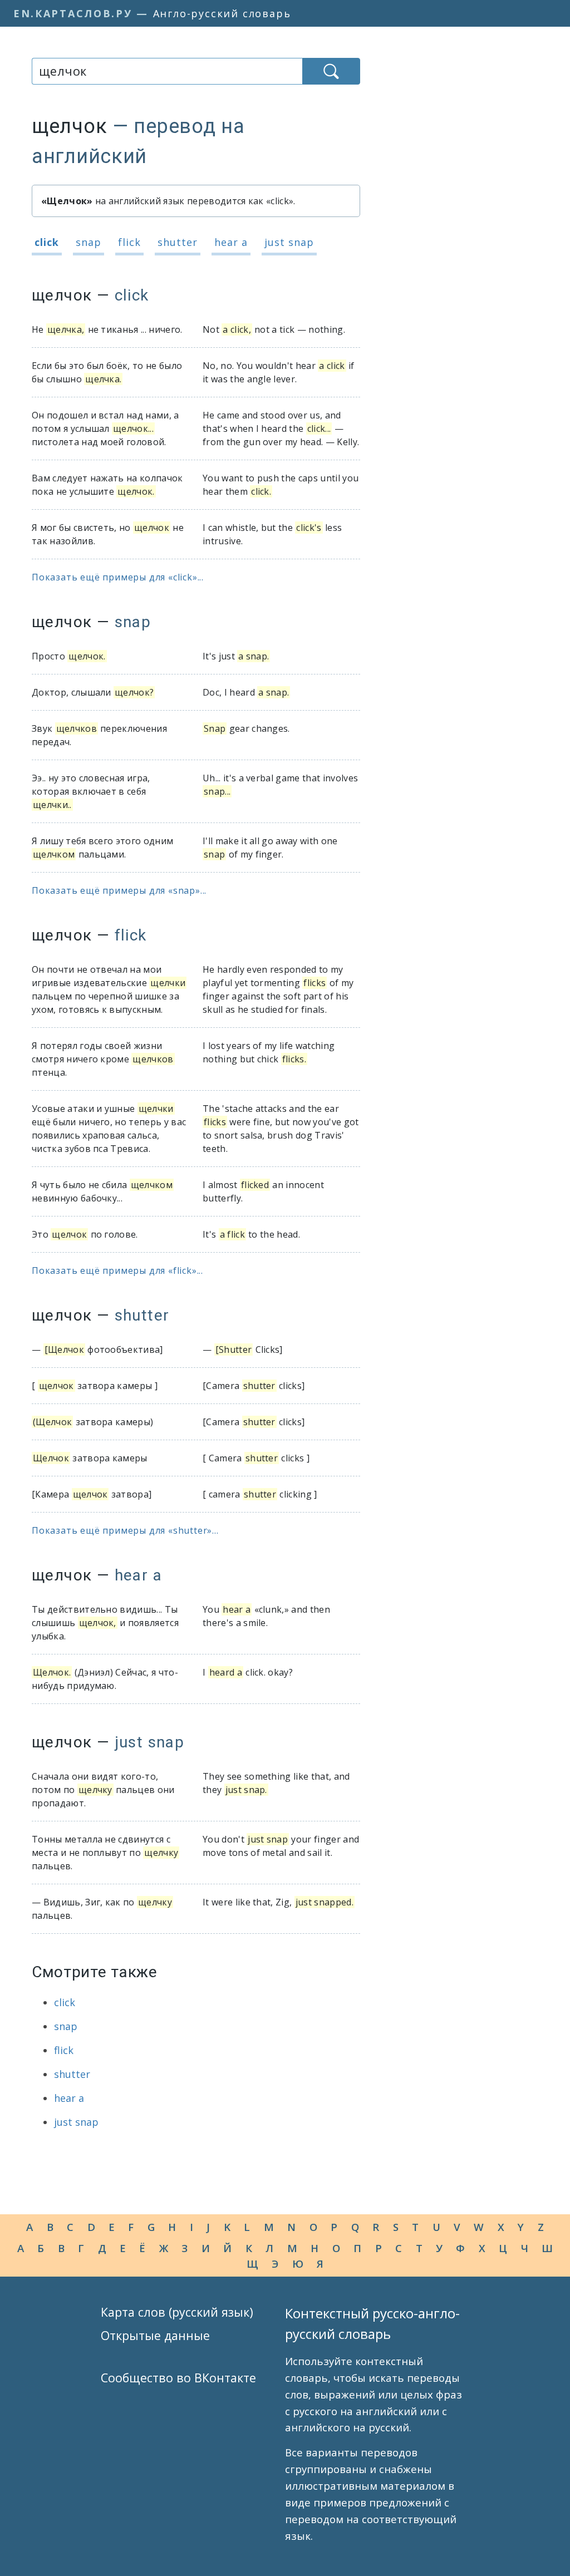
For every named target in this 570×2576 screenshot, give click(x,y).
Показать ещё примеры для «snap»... (119, 890)
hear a (231, 242)
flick (129, 242)
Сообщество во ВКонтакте (178, 2378)
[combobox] (167, 71)
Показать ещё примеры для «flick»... (117, 1270)
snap (89, 242)
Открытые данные (155, 2335)
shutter (178, 242)
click (47, 242)
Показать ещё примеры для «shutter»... (125, 1530)
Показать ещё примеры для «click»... (118, 577)
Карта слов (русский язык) (177, 2312)
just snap (289, 242)
